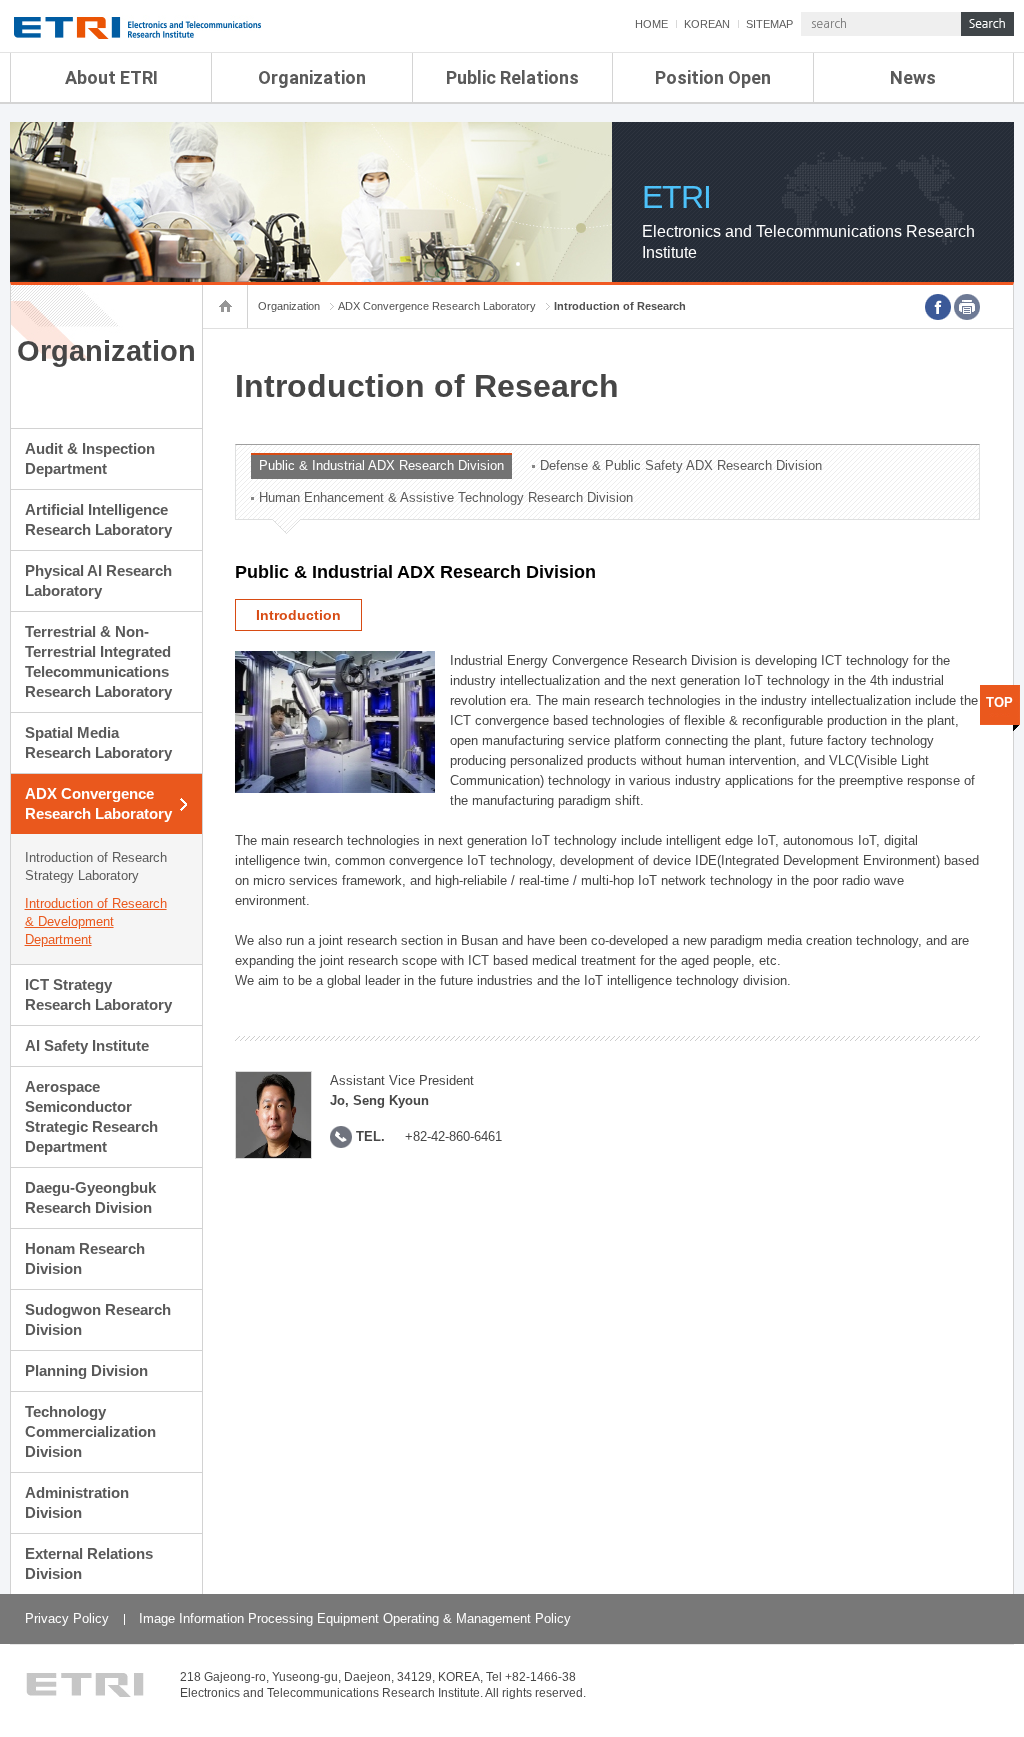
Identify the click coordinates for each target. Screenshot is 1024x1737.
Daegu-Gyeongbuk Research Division (90, 1197)
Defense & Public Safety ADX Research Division (681, 465)
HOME (651, 24)
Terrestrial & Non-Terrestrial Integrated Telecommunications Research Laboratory (98, 661)
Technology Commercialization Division (90, 1431)
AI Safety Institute (87, 1045)
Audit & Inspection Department (90, 458)
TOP (999, 702)
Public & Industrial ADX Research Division (381, 465)
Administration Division (77, 1502)
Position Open (713, 77)
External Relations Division (89, 1563)
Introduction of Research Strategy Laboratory (96, 866)
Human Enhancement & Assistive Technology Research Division (446, 497)
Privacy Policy (67, 1618)
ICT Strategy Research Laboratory (98, 994)
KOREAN (707, 24)
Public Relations (512, 77)
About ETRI (111, 77)
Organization (312, 77)
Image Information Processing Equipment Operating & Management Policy (355, 1618)
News (913, 77)
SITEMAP (769, 24)
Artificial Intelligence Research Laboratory (98, 519)
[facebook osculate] (938, 307)
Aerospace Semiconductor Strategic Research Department (91, 1116)
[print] (967, 307)
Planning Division (86, 1370)
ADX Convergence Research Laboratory (98, 803)
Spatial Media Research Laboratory (98, 742)
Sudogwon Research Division (98, 1319)
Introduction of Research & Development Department (96, 921)
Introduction (298, 615)
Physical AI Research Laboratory (98, 580)
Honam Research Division (85, 1258)
